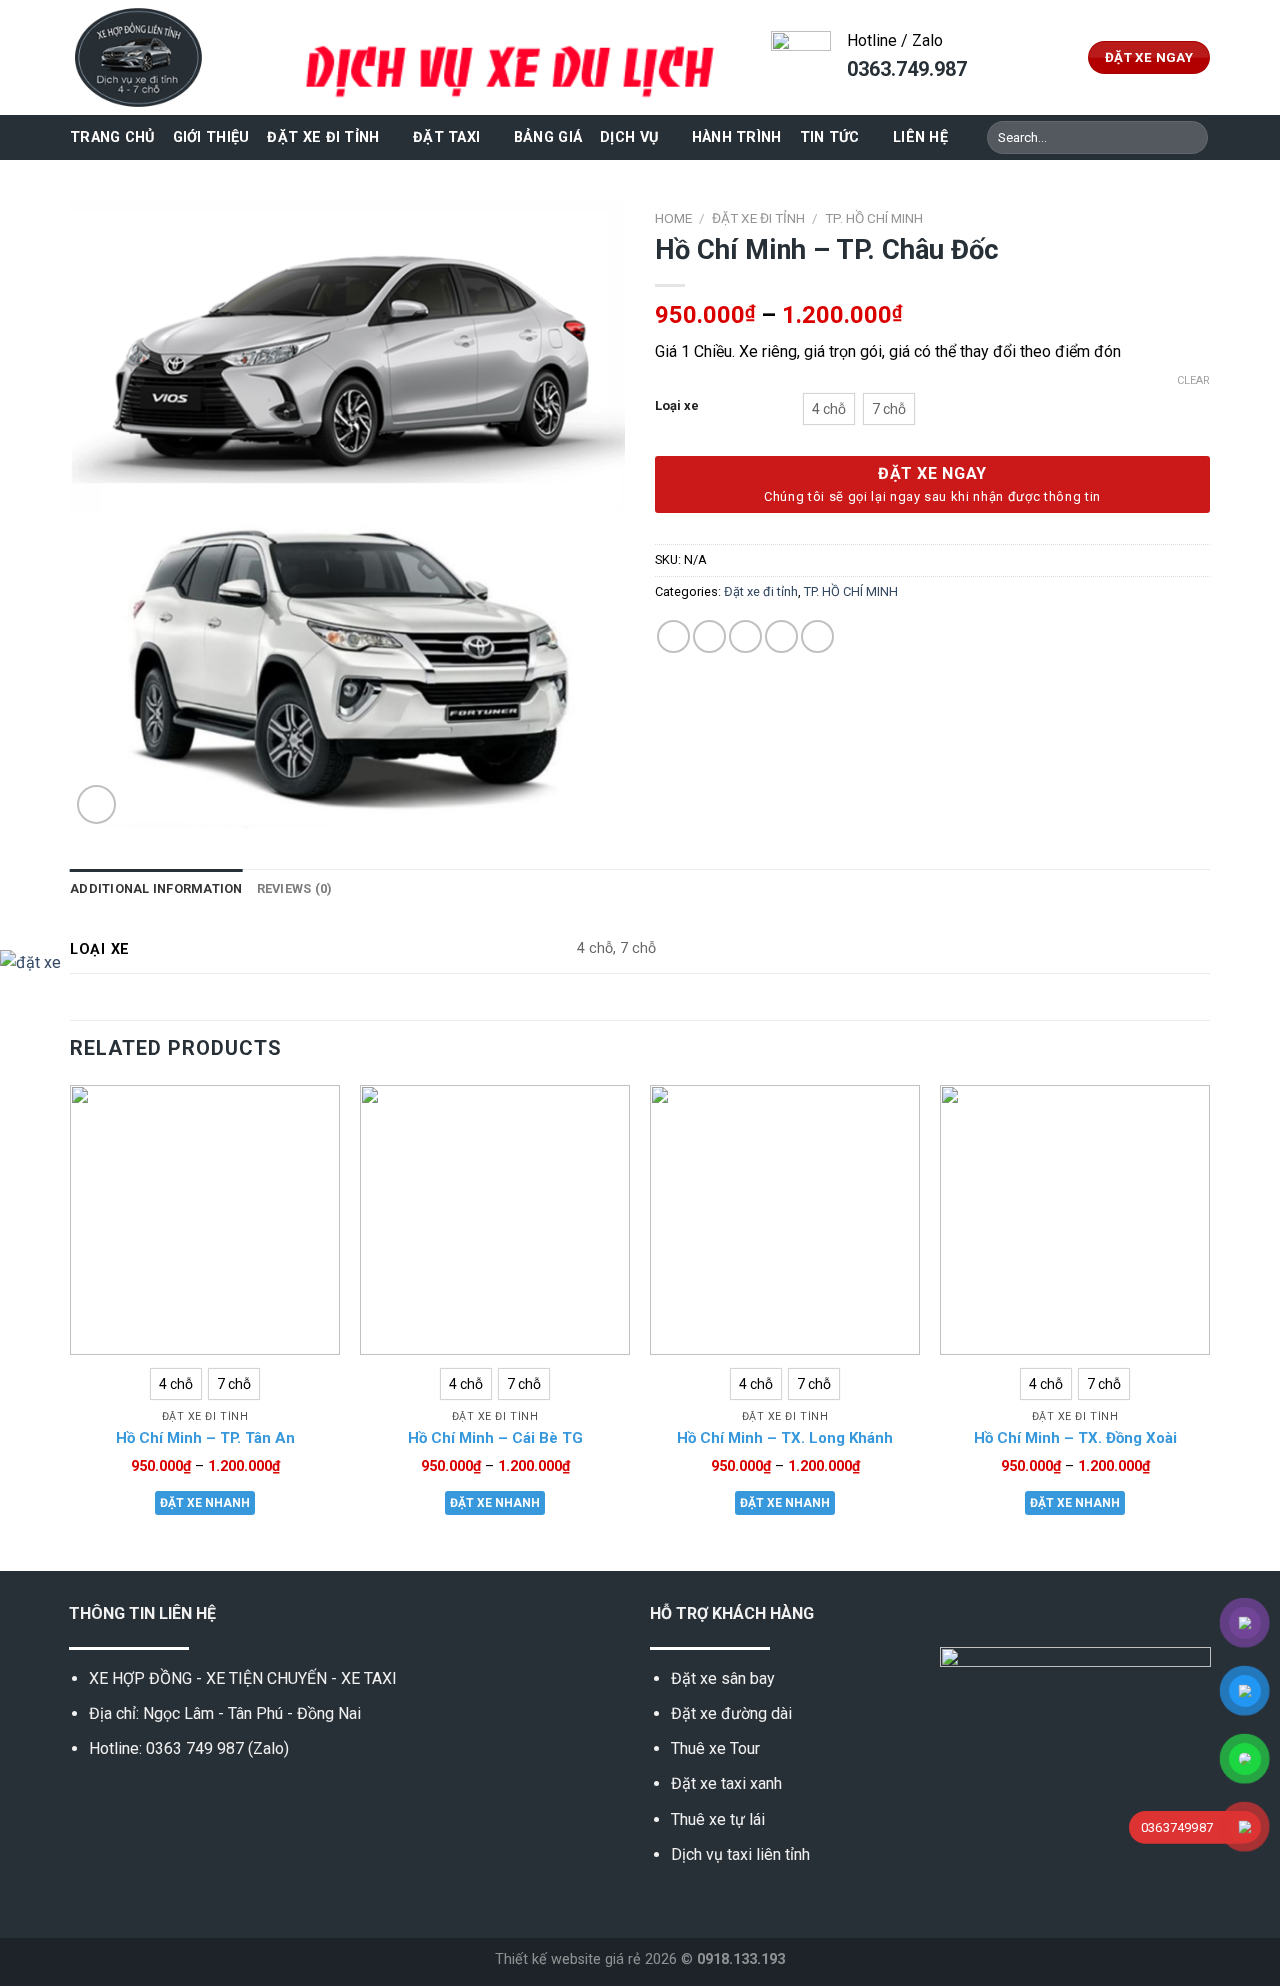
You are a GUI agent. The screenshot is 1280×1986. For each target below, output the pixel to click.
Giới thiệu (211, 137)
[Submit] (1189, 138)
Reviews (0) (295, 888)
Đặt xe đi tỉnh (323, 137)
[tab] (156, 889)
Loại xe (677, 406)
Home (673, 218)
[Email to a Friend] (745, 636)
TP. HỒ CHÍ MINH (874, 218)
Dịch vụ (629, 137)
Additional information (156, 888)
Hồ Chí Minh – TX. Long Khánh (785, 1438)
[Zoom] (96, 804)
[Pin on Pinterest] (781, 636)
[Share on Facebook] (673, 636)
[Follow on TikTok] (130, 1796)
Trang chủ (112, 137)
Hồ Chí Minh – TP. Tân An (205, 1438)
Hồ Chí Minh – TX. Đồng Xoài (1075, 1438)
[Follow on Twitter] (154, 1796)
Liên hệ (920, 137)
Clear (1193, 380)
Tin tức (830, 137)
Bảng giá (548, 137)
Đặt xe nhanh (205, 1503)
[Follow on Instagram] (105, 1796)
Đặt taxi (446, 137)
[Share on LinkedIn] (817, 636)
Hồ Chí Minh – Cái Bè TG (495, 1438)
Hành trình (737, 137)
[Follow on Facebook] (81, 1796)
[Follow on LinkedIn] (179, 1796)
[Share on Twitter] (709, 636)
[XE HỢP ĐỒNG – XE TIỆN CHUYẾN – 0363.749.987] (170, 57)
